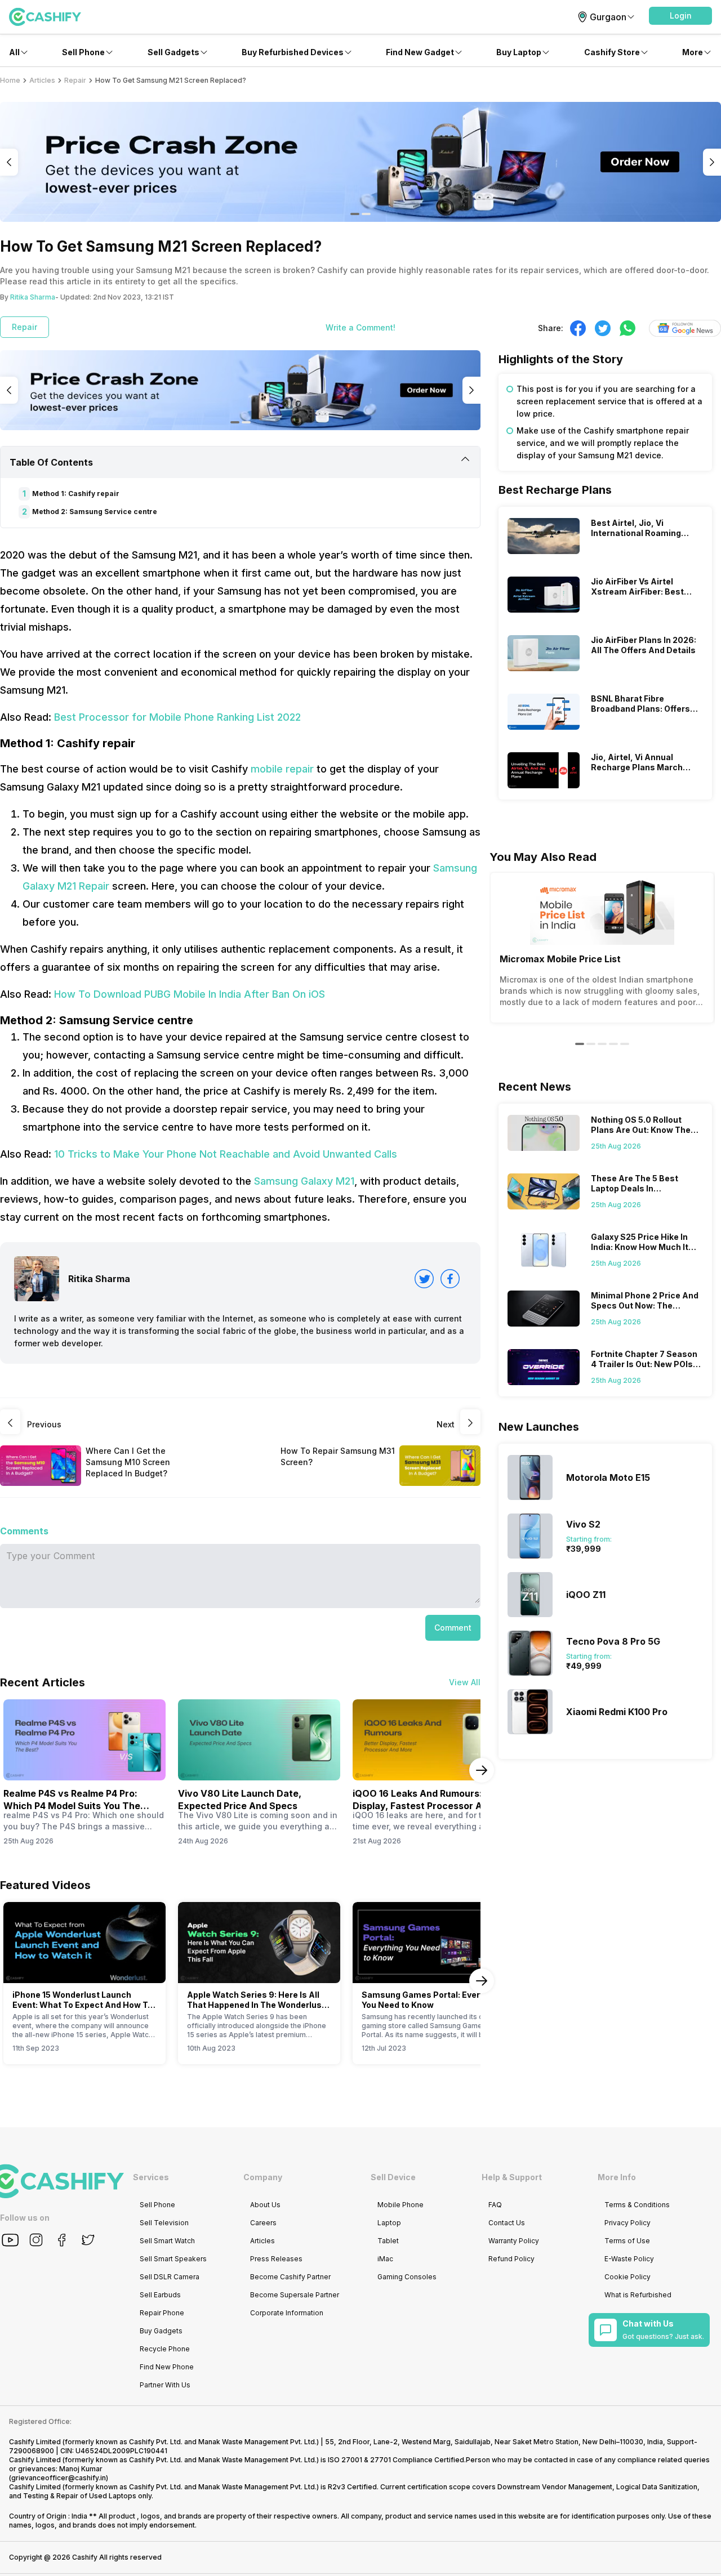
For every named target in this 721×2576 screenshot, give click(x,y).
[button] (680, 16)
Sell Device (393, 2177)
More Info (617, 2177)
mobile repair (282, 769)
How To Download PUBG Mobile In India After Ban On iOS (190, 994)
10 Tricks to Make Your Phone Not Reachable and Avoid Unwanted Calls (226, 1154)
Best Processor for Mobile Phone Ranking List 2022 (177, 717)
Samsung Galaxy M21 (304, 1181)
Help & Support (512, 2177)
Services (151, 2177)
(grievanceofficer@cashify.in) (59, 2478)
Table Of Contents (51, 462)
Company (263, 2177)
